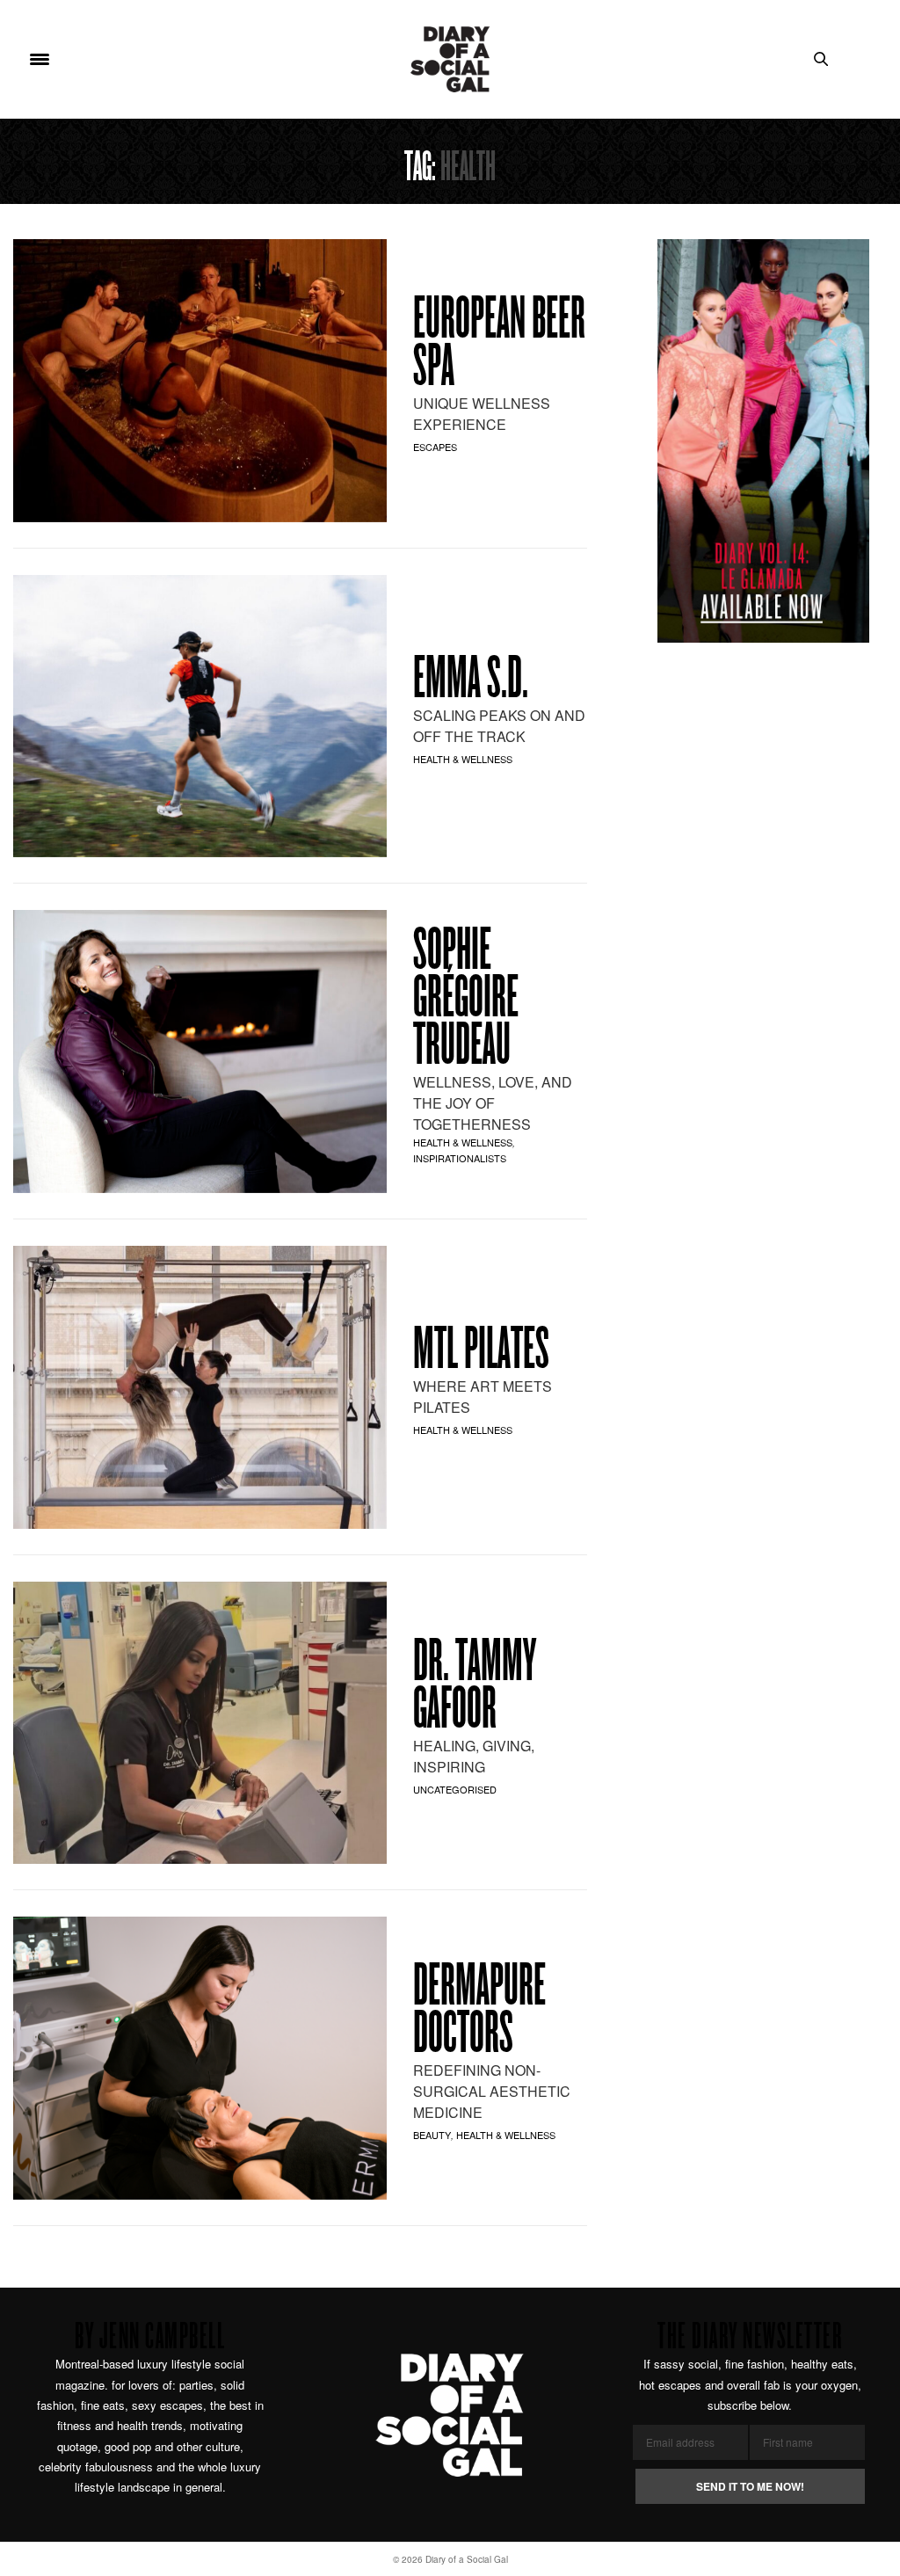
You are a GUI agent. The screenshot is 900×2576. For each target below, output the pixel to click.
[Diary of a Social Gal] (450, 59)
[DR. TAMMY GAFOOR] (200, 1723)
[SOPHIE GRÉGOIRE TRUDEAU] (200, 1052)
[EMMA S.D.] (200, 717)
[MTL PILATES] (200, 1387)
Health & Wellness (463, 759)
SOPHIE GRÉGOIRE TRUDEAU (466, 1001)
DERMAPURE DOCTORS (479, 2012)
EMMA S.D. (471, 681)
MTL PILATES (481, 1352)
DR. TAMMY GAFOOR (475, 1688)
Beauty (432, 2135)
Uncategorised (455, 1789)
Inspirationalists (460, 1158)
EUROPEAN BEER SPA (499, 346)
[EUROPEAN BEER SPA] (200, 381)
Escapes (435, 447)
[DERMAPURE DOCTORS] (200, 2058)
